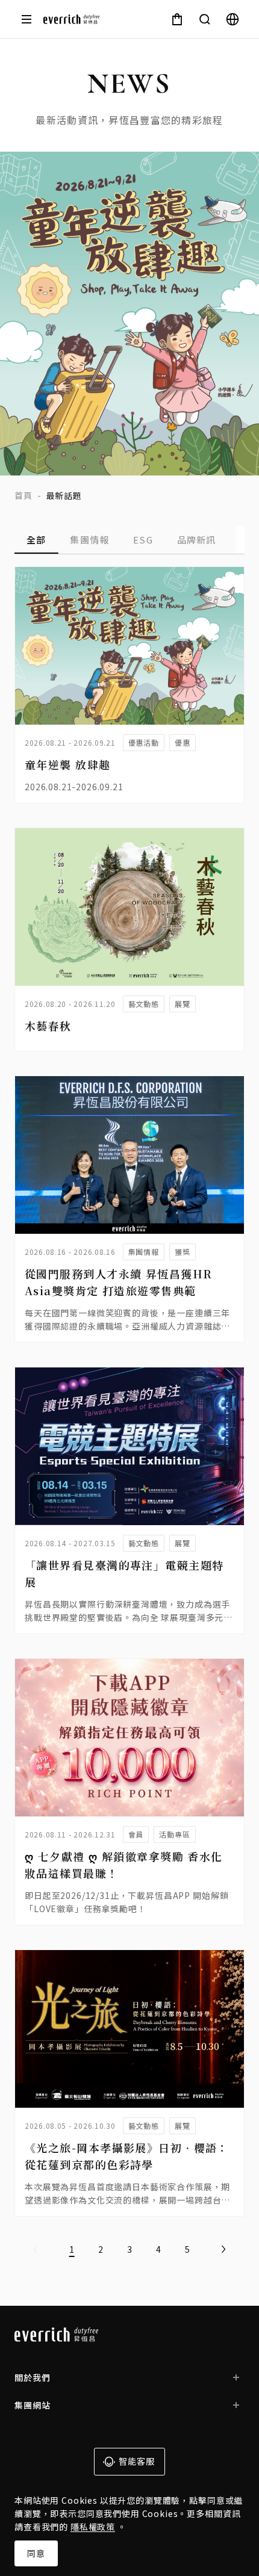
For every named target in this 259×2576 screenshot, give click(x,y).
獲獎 (183, 1252)
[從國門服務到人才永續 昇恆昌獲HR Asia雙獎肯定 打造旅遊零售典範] (129, 1155)
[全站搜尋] (205, 19)
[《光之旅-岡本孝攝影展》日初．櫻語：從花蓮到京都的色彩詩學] (129, 2029)
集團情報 (89, 540)
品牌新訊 (197, 540)
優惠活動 (144, 742)
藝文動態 (144, 1004)
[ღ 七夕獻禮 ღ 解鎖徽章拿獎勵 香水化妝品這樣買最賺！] (129, 1738)
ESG (143, 540)
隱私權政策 (93, 2527)
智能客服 (136, 2461)
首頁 (23, 495)
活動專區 (174, 1834)
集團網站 (32, 2405)
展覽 (183, 1004)
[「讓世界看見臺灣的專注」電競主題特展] (129, 1446)
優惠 (183, 742)
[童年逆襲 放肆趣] (129, 646)
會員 (136, 1834)
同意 (36, 2553)
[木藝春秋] (129, 907)
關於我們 (32, 2377)
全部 (36, 540)
